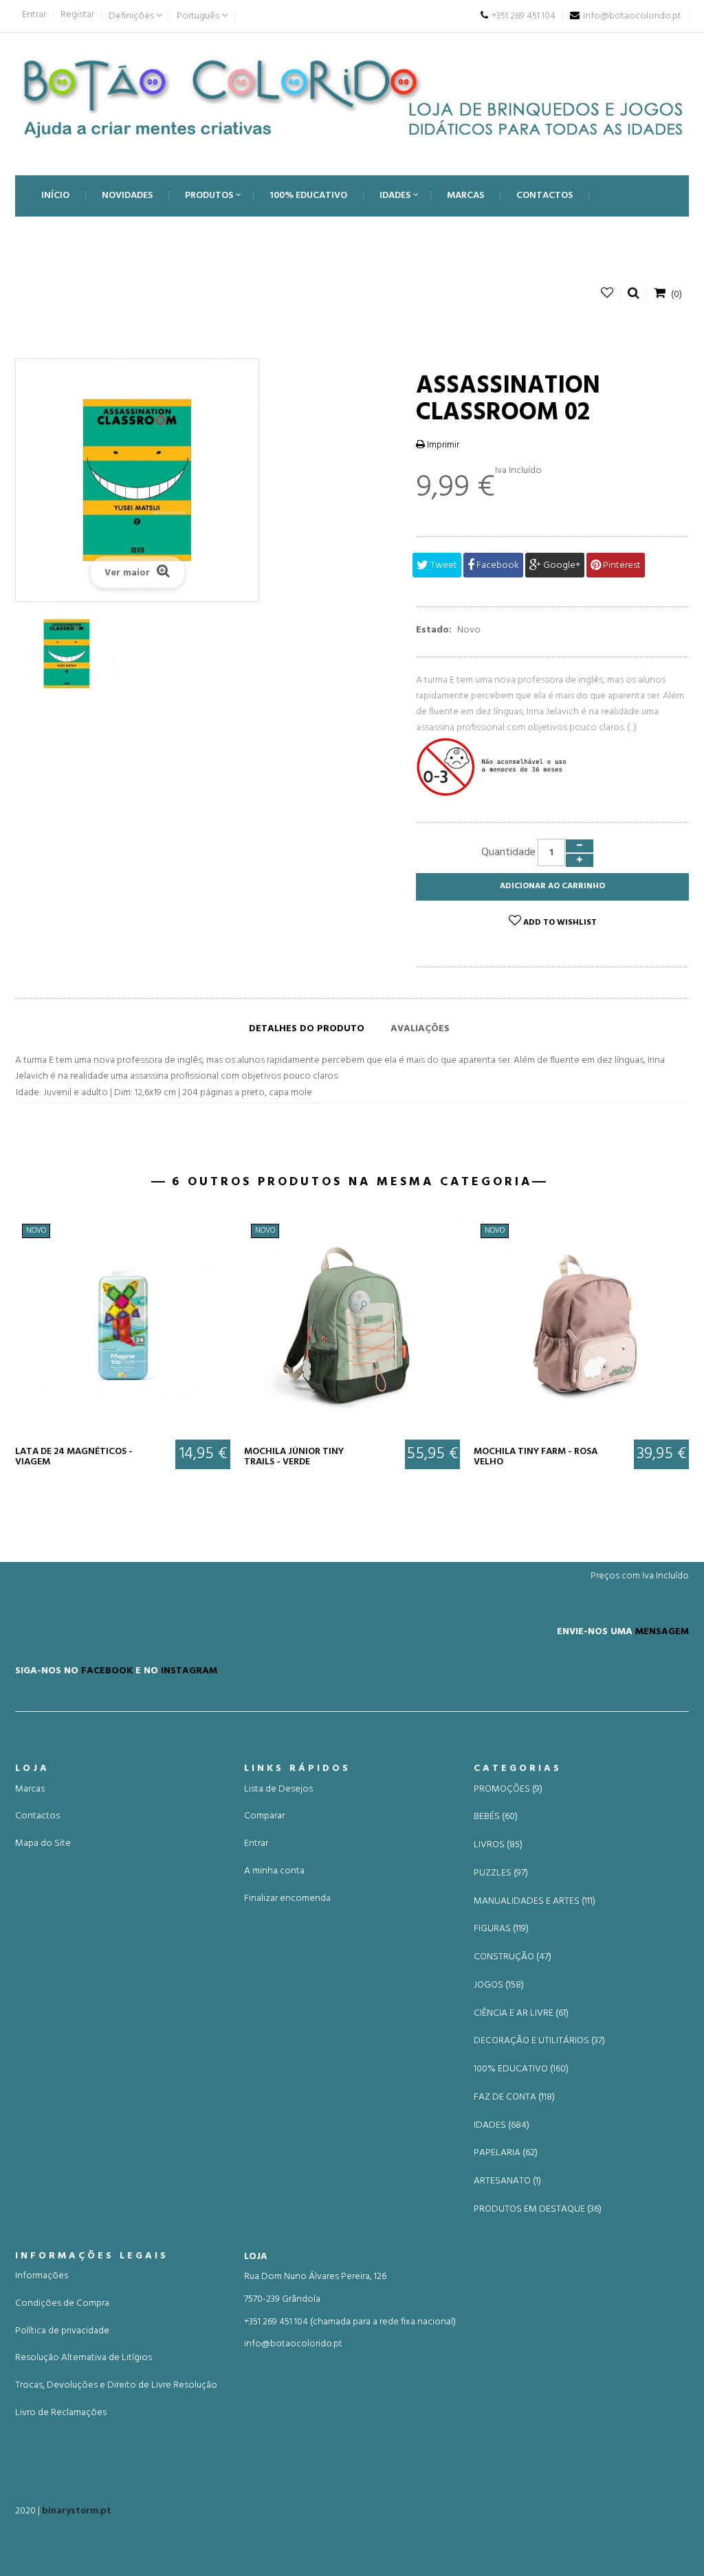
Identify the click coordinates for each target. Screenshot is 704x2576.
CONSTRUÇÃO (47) (513, 1957)
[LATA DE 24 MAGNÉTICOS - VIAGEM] (123, 1324)
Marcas (30, 1789)
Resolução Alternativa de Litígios (84, 2358)
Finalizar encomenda (287, 1898)
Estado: (434, 630)
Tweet (443, 565)
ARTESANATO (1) (507, 2181)
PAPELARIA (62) (506, 2153)
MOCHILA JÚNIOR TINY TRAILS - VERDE (294, 1457)
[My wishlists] (607, 293)
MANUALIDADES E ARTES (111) (535, 1902)
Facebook (497, 565)
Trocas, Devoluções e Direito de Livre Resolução (116, 2385)
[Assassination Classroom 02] (67, 654)
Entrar (34, 15)
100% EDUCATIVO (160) (521, 2069)
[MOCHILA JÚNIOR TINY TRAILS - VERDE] (352, 1324)
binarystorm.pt (77, 2511)
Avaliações (420, 1029)
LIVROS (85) (498, 1845)
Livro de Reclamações (61, 2413)
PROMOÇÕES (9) (508, 1790)
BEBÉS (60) (496, 1817)
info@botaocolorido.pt (293, 2344)
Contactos (37, 1816)
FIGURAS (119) (501, 1929)
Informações (42, 2276)
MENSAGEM (662, 1631)
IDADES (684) (502, 2126)
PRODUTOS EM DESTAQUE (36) (538, 2210)
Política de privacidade (62, 2331)
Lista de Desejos (278, 1789)
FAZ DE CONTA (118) (514, 2098)
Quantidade (508, 852)
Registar (77, 15)
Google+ (561, 565)
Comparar (264, 1816)
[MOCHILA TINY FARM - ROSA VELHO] (581, 1324)
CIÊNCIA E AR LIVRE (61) (521, 2014)
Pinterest (621, 565)
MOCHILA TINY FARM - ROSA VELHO (536, 1457)
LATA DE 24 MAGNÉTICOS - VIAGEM (74, 1457)
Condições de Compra (62, 2303)
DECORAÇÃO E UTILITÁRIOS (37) (539, 2041)
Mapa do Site (43, 1843)
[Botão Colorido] (352, 97)
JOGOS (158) (499, 1985)
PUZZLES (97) (501, 1873)
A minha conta (274, 1871)
